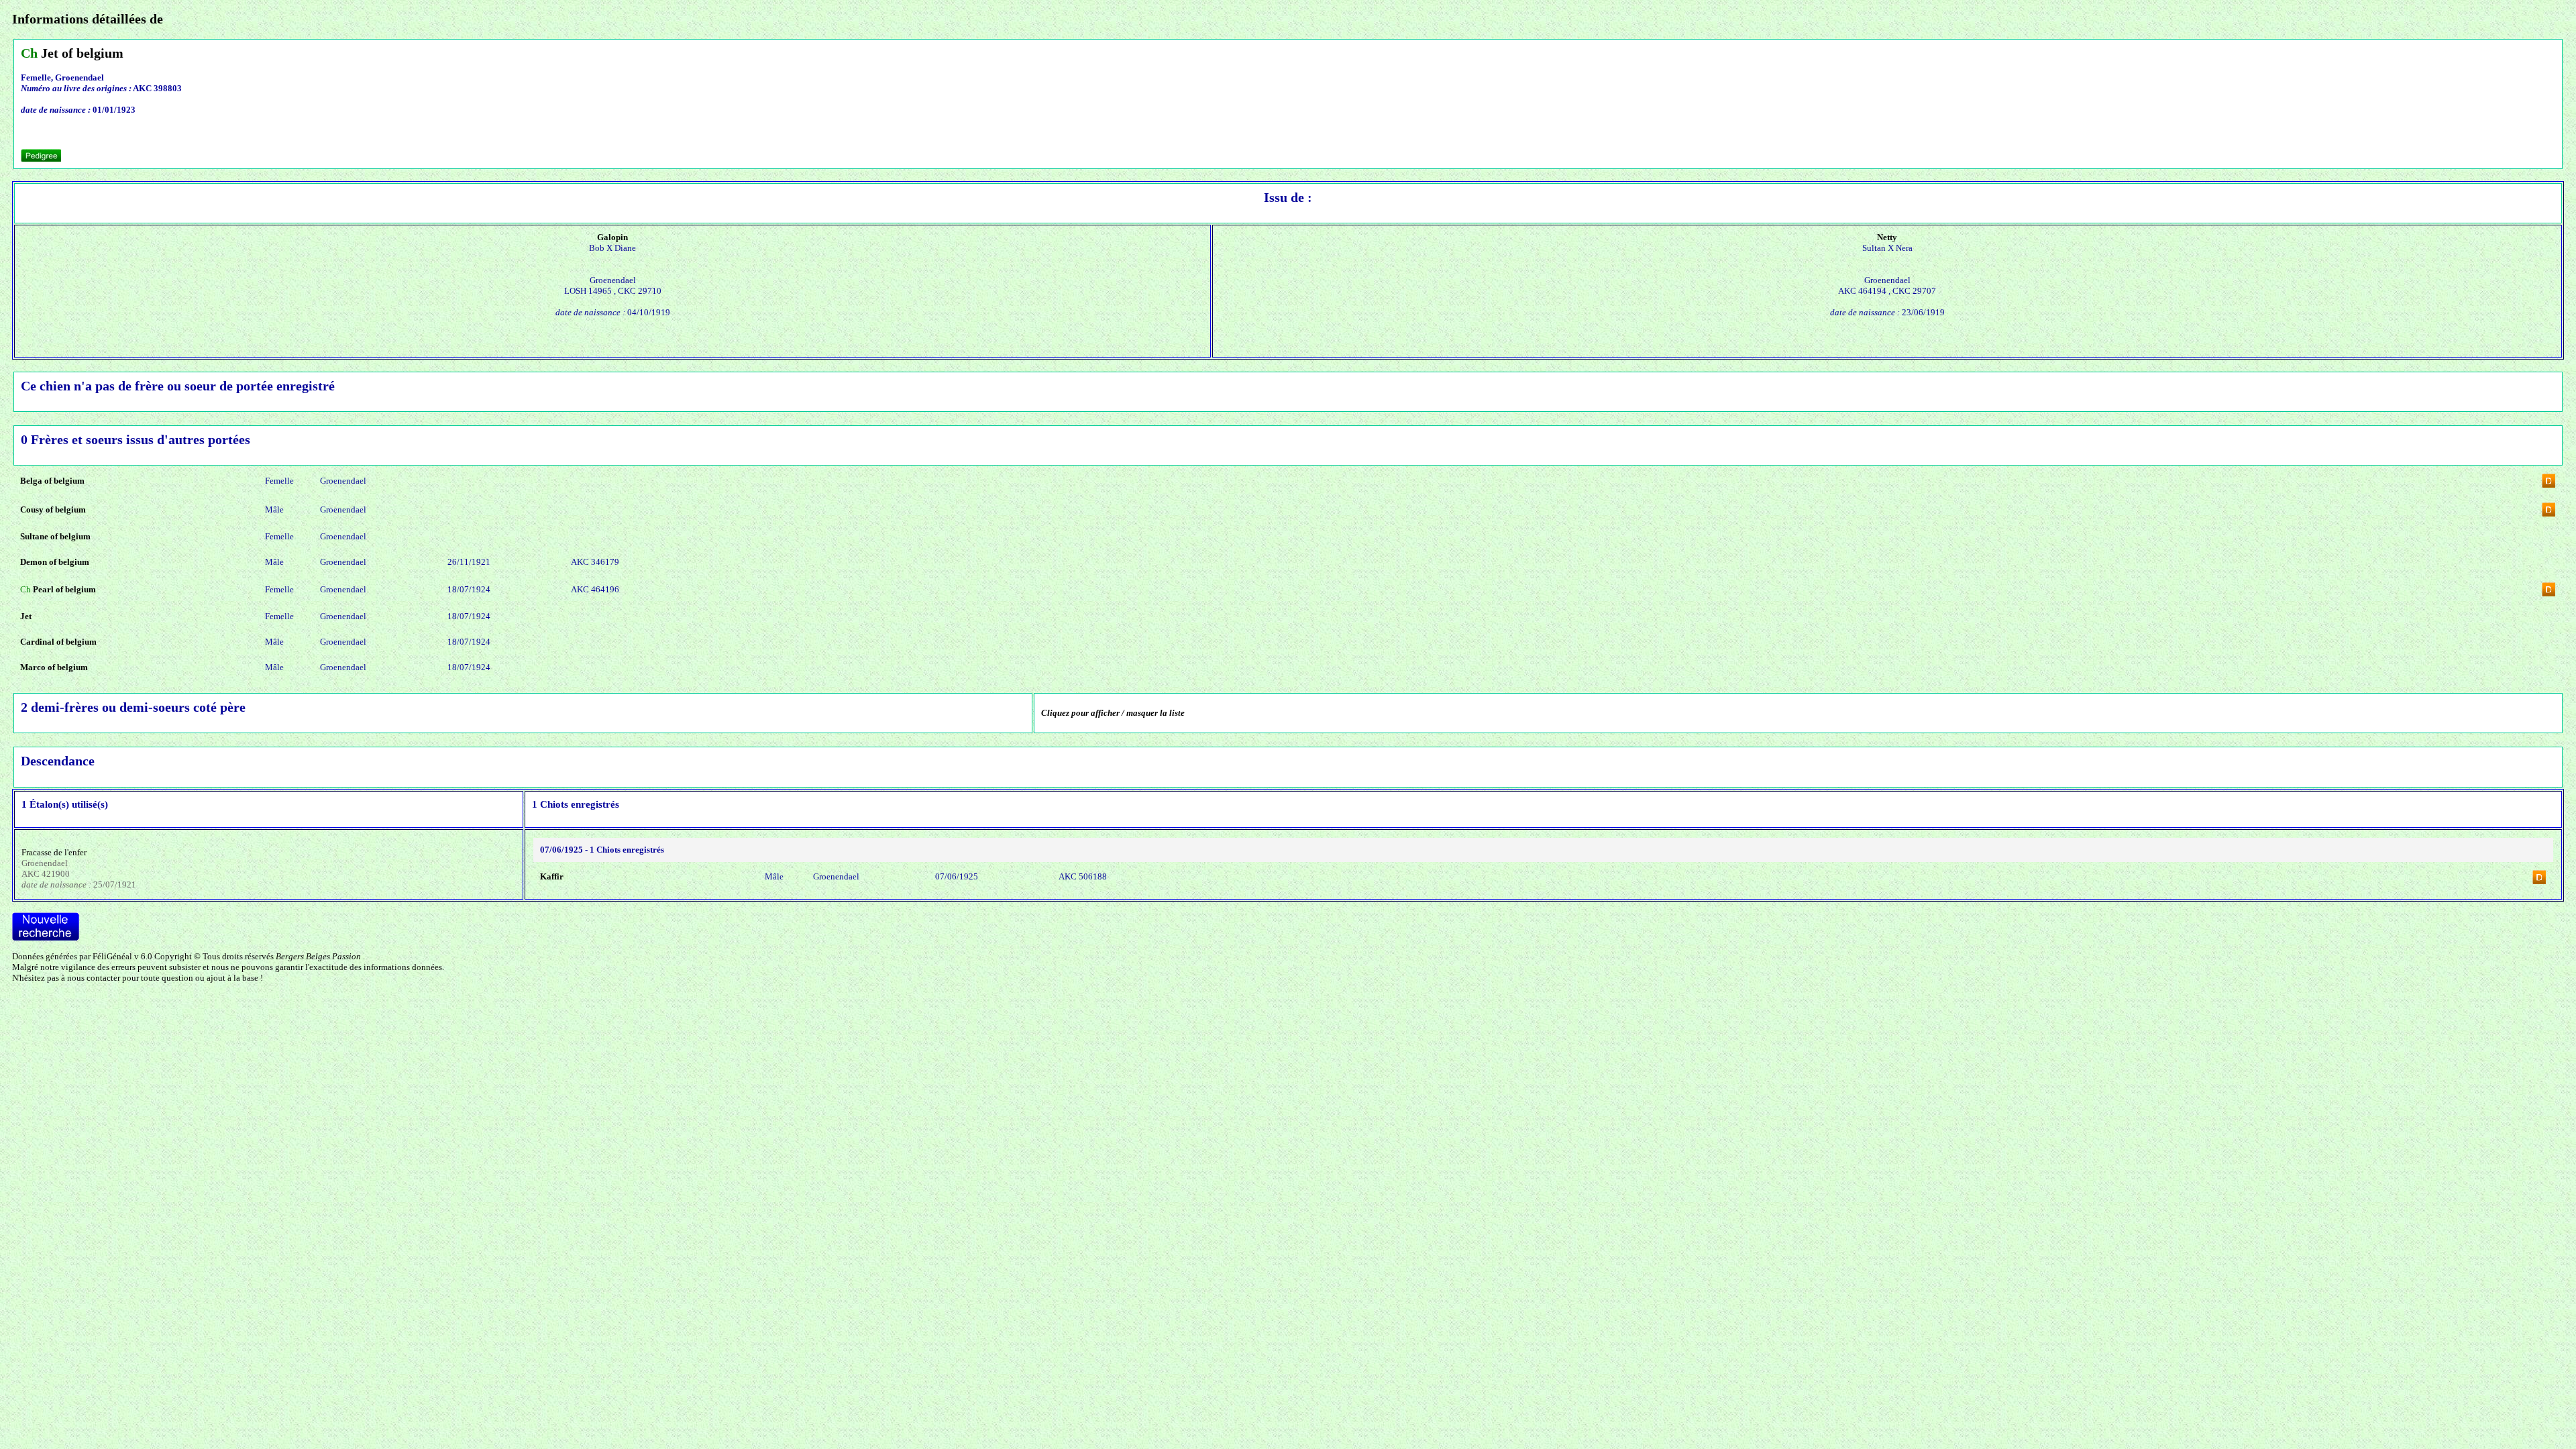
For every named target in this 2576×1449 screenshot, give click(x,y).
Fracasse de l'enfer (54, 852)
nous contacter (94, 978)
